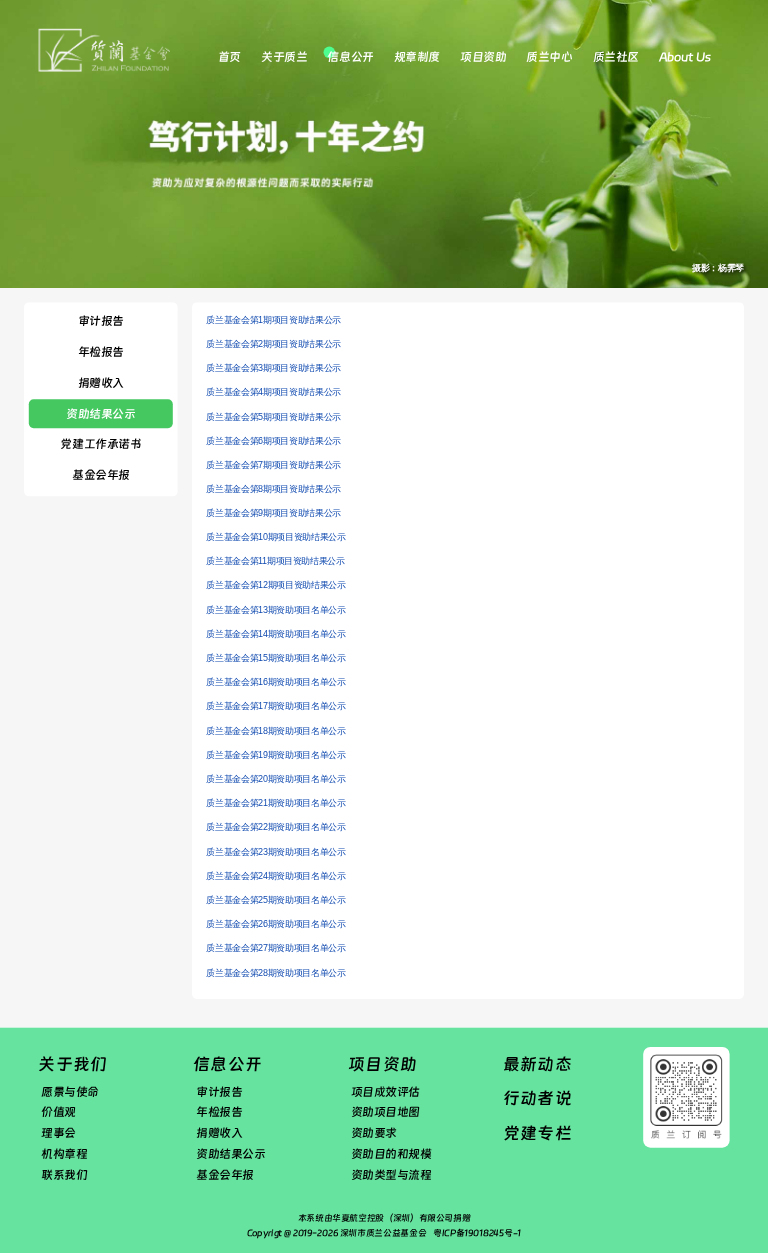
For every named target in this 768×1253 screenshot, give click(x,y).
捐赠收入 (101, 383)
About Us (684, 57)
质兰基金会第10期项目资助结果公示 (275, 538)
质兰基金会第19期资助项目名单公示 (275, 755)
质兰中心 (549, 57)
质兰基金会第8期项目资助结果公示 (273, 489)
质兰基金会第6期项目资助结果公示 (273, 441)
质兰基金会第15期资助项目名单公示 (275, 659)
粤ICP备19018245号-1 (477, 1233)
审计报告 (101, 321)
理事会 (58, 1133)
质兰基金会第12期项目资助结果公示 (275, 586)
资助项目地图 (385, 1113)
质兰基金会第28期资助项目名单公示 (275, 973)
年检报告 (101, 352)
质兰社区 (616, 57)
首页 (229, 57)
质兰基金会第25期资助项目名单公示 (275, 900)
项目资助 (483, 57)
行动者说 (537, 1098)
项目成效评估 (385, 1092)
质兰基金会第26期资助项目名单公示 (275, 925)
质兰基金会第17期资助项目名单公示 (275, 707)
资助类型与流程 (391, 1175)
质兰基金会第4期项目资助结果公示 (273, 392)
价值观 (58, 1113)
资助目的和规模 (391, 1154)
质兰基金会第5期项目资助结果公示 (273, 417)
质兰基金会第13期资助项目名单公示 (275, 610)
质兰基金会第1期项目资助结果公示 (273, 320)
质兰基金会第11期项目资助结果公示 (275, 562)
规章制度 (417, 57)
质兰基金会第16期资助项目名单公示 (275, 683)
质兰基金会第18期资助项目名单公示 (275, 731)
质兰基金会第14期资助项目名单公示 (275, 634)
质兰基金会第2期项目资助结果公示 (273, 344)
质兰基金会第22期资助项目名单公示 (275, 828)
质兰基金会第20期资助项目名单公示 (275, 779)
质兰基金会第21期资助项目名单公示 (275, 804)
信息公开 (350, 57)
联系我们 (64, 1175)
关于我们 (72, 1064)
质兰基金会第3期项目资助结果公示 (273, 368)
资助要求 (374, 1133)
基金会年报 (101, 475)
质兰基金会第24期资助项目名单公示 (275, 876)
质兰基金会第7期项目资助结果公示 (273, 465)
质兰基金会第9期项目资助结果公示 (273, 513)
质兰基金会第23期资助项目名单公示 (275, 852)
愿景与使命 (70, 1092)
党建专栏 (537, 1133)
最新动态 (537, 1064)
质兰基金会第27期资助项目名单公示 (275, 949)
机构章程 (64, 1154)
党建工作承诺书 (100, 444)
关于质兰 (284, 57)
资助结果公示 (100, 414)
